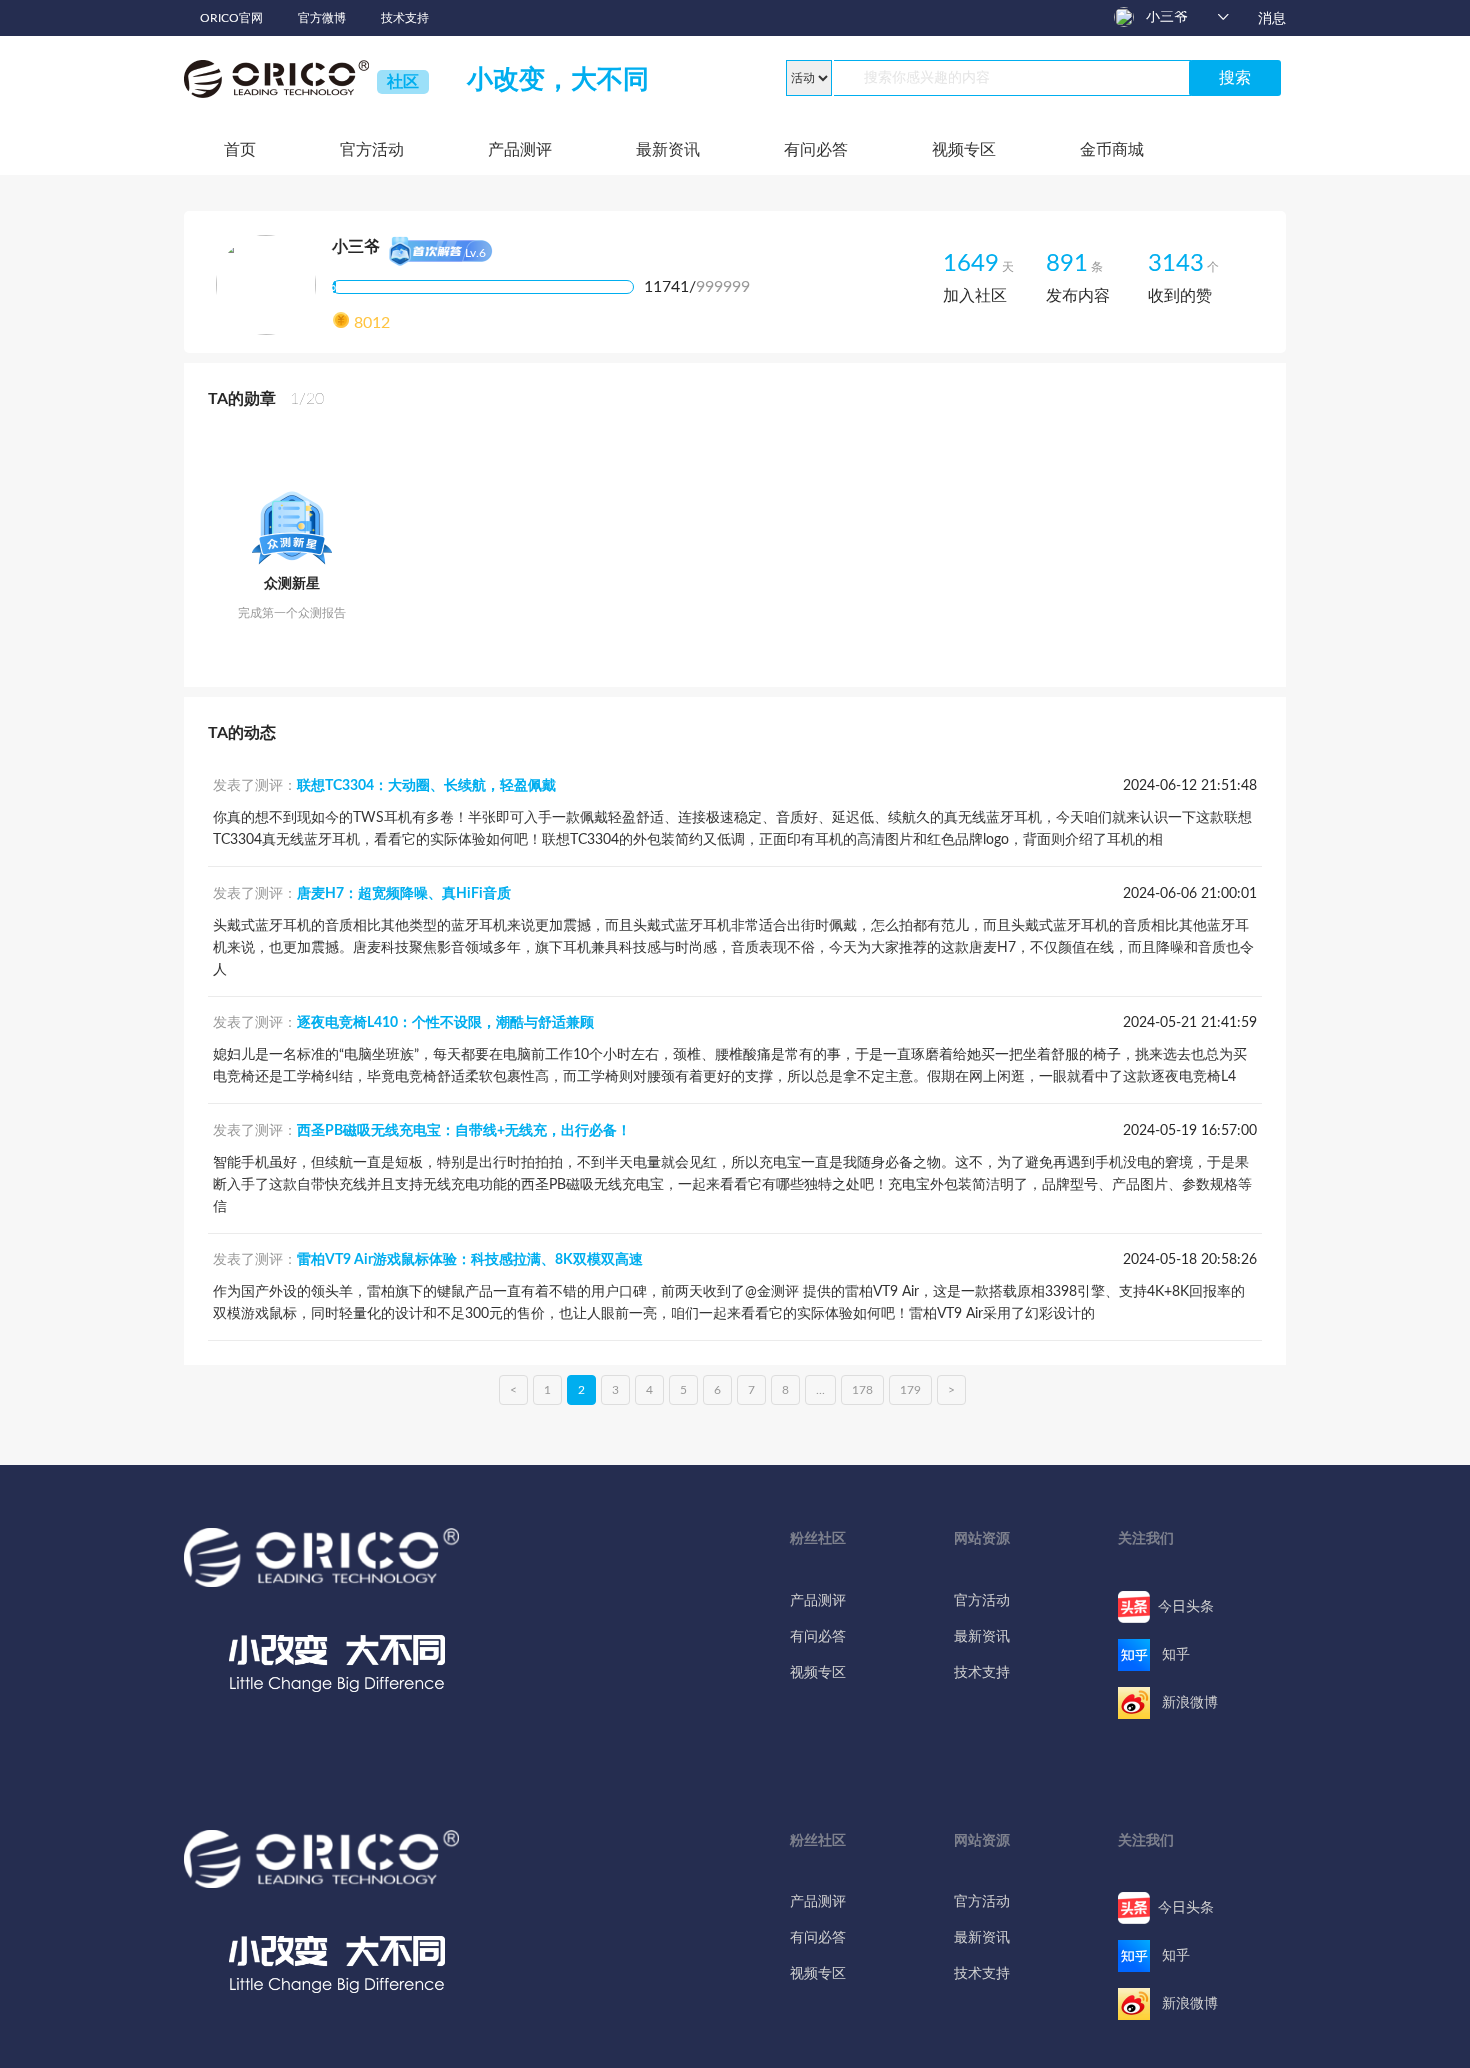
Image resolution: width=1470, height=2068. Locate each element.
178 (862, 1390)
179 (910, 1390)
